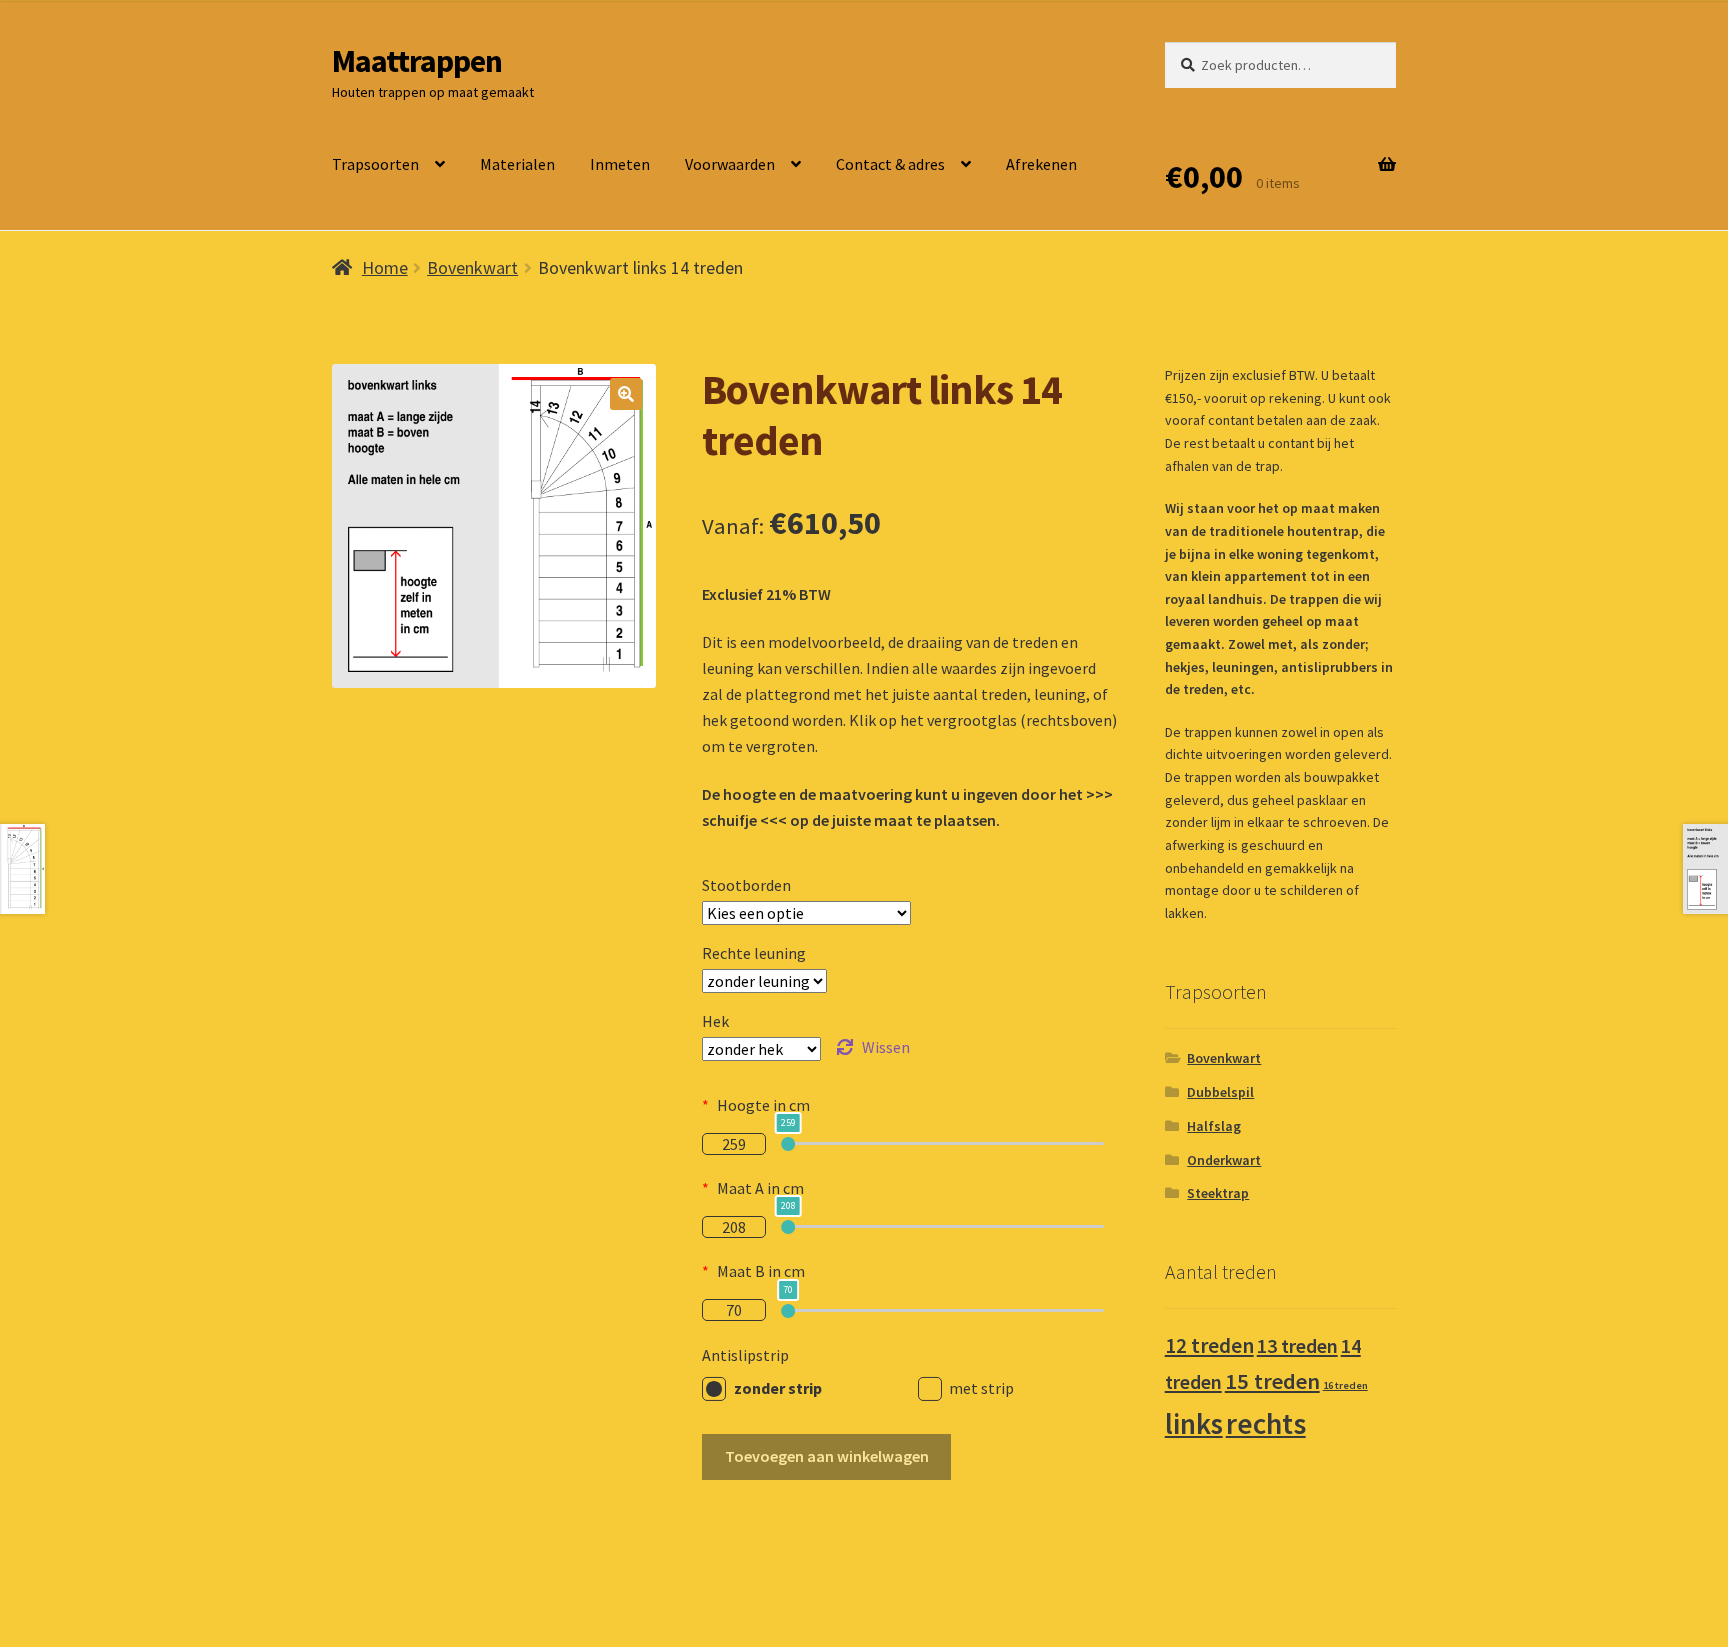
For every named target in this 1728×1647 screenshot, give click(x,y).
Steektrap (1218, 1193)
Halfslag (1214, 1126)
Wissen (886, 1047)
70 (734, 1310)
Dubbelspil (1220, 1092)
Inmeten (620, 164)
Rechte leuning (754, 953)
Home (385, 267)
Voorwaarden (730, 164)
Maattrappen (417, 61)
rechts (1266, 1423)
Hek (715, 1021)
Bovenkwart (472, 267)
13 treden (1297, 1346)
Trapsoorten (375, 164)
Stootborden (746, 885)
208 (734, 1227)
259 (734, 1144)
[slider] (788, 1144)
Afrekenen (1041, 164)
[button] (626, 394)
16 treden (1345, 1385)
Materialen (517, 164)
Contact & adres (890, 164)
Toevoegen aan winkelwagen (827, 1456)
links (1194, 1424)
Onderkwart (1224, 1160)
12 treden (1209, 1345)
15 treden (1272, 1381)
